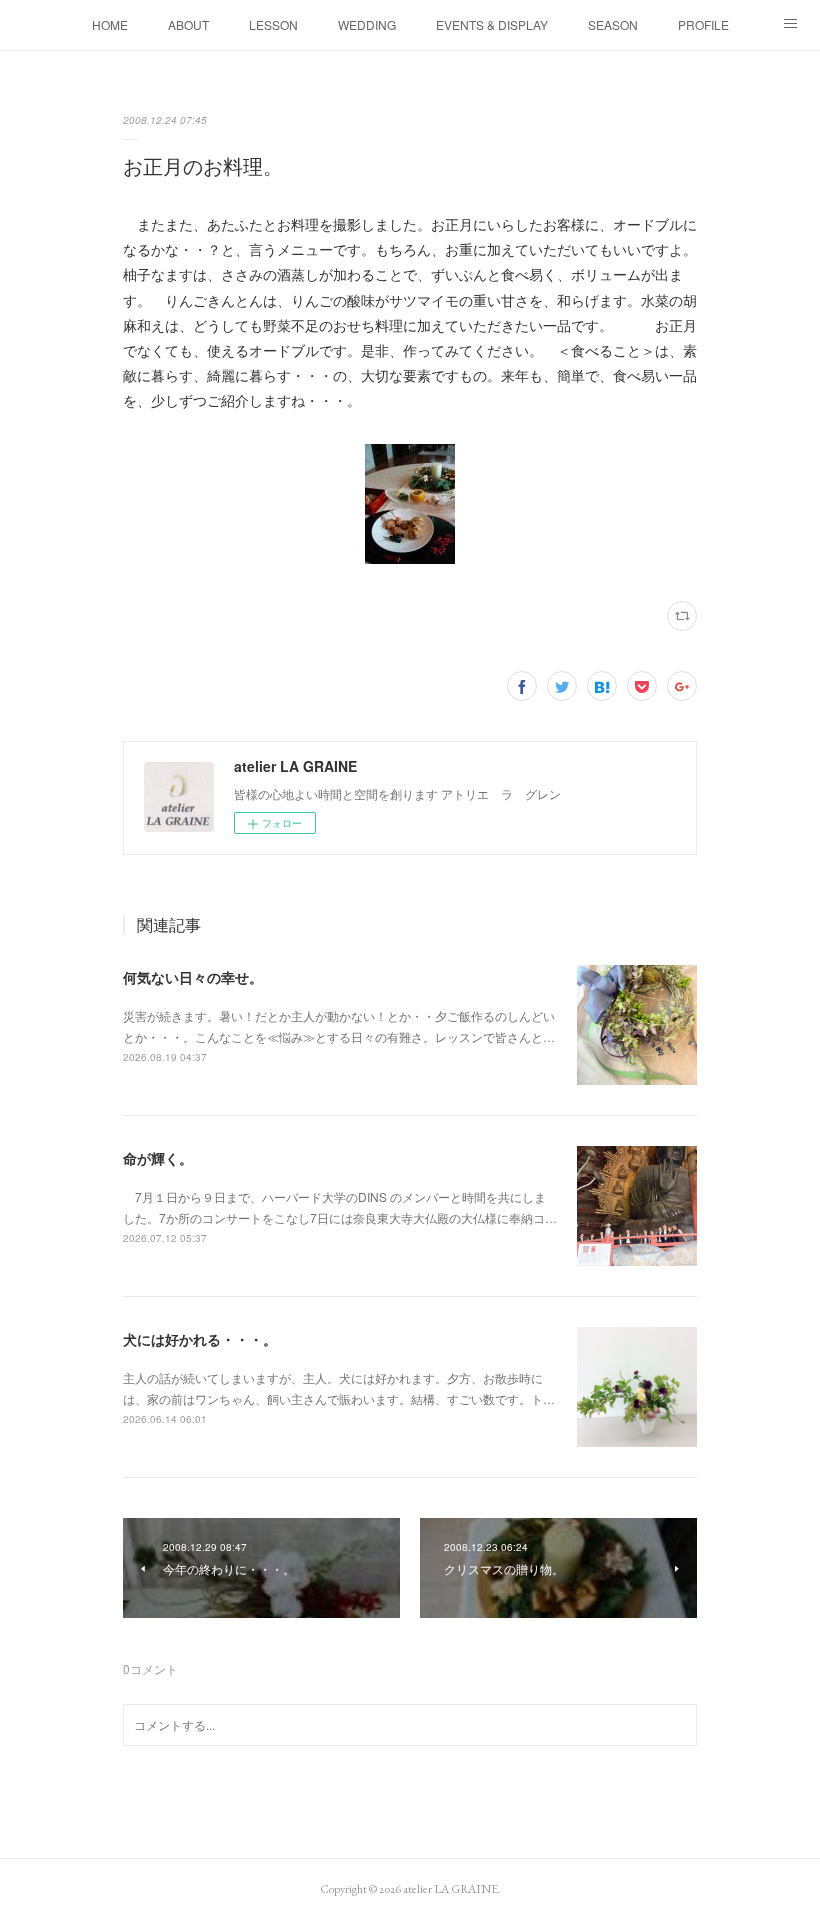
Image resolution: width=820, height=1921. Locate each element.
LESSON (273, 24)
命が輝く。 (158, 1158)
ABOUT (188, 24)
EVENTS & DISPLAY (492, 24)
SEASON (613, 24)
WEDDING (367, 24)
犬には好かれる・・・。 (200, 1339)
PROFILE (703, 24)
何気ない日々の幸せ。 (193, 977)
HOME (110, 24)
